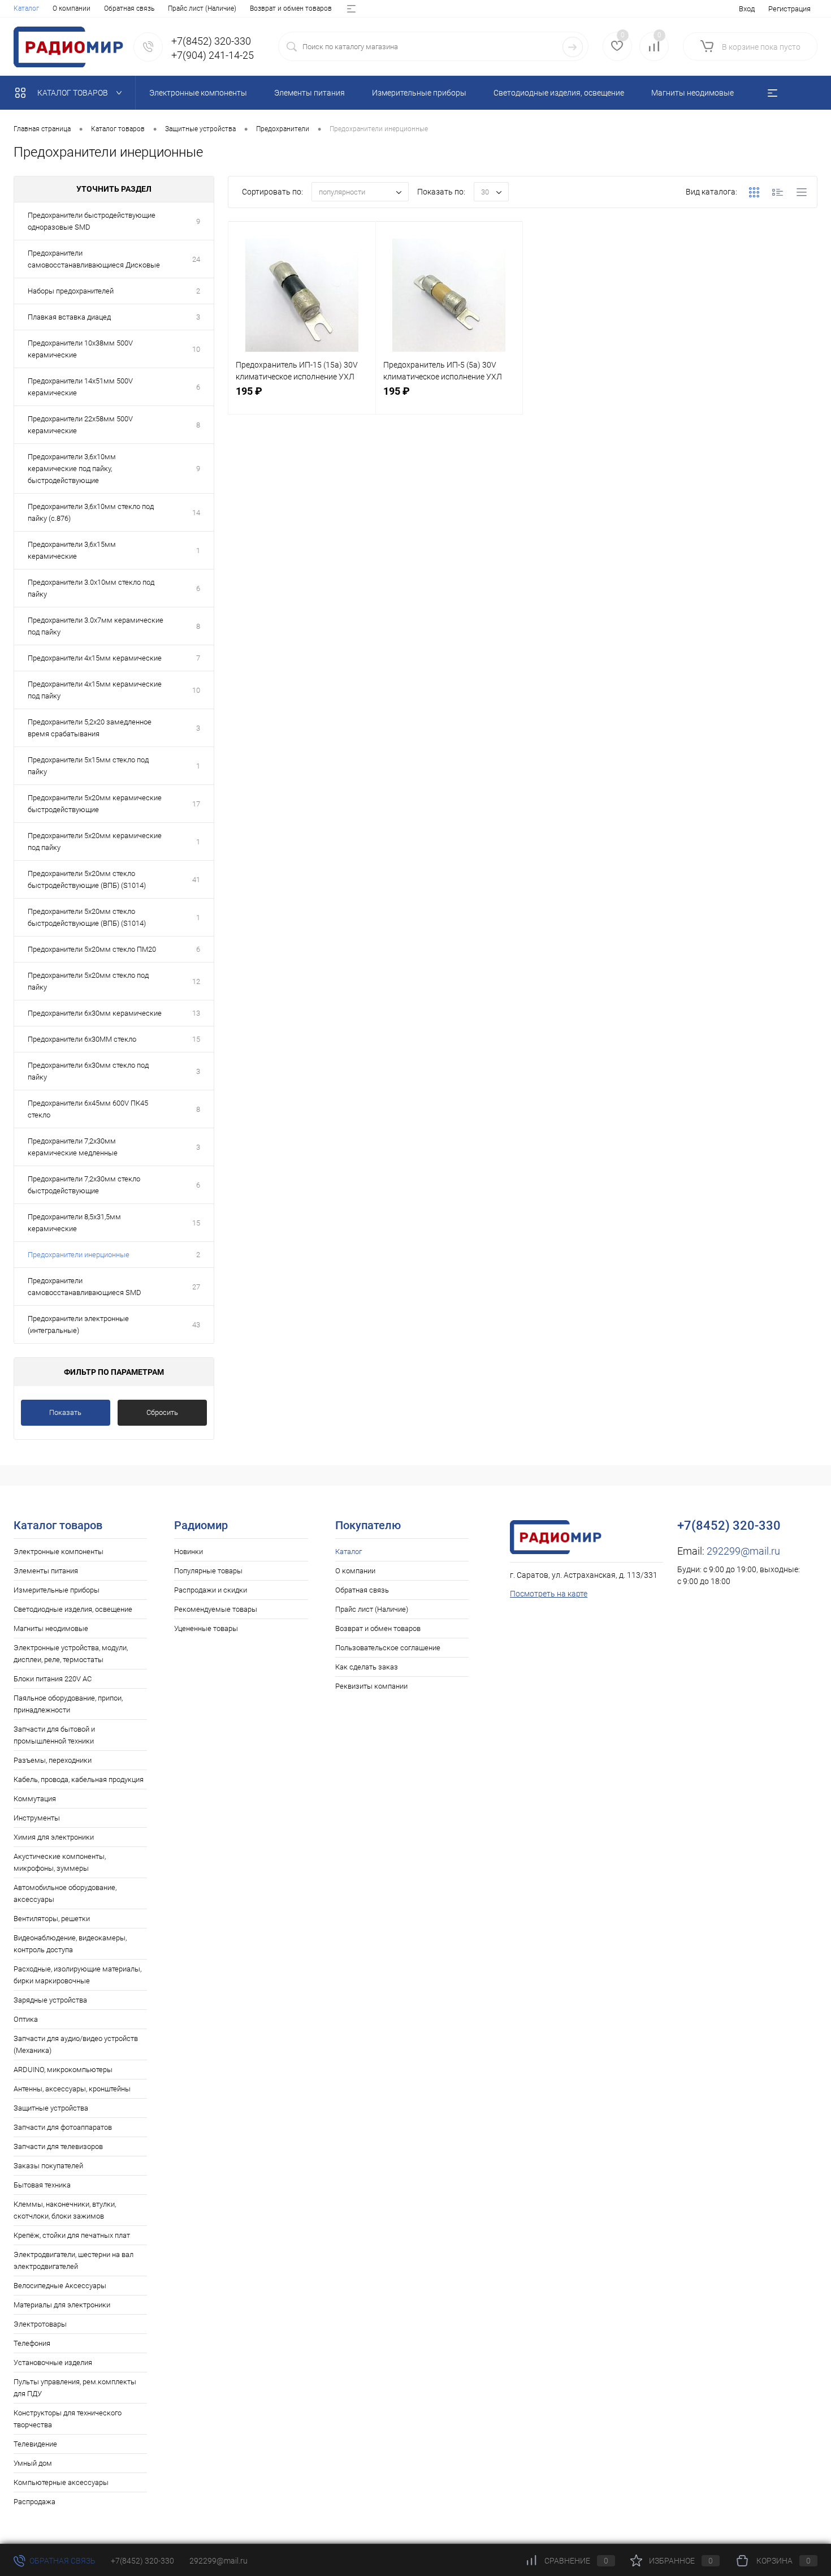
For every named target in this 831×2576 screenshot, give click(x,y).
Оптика (26, 2019)
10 (196, 349)
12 (196, 981)
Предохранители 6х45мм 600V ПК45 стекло (88, 1109)
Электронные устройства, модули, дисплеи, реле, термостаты (71, 1654)
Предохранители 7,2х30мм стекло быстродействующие (84, 1185)
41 (196, 880)
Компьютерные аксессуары (61, 2482)
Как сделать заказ (367, 1667)
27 (196, 1287)
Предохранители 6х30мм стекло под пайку (88, 1071)
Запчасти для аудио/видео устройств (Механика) (76, 2044)
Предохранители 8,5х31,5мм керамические (74, 1223)
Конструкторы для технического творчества (68, 2419)
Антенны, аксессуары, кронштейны (72, 2089)
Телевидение (35, 2444)
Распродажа (34, 2502)
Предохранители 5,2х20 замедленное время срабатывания (90, 728)
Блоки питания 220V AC (53, 1679)
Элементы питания (46, 1571)
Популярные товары (208, 1571)
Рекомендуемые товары (216, 1609)
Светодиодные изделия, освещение (73, 1609)
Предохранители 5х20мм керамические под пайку (95, 842)
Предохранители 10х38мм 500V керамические (80, 349)
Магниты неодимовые (51, 1628)
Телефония (32, 2343)
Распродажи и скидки (211, 1590)
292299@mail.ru (743, 1551)
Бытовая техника (42, 2185)
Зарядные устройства (50, 2000)
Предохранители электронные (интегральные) (78, 1324)
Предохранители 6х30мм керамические (95, 1013)
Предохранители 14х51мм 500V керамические (80, 387)
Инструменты (37, 1818)
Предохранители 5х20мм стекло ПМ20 (92, 949)
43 (196, 1325)
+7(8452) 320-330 (142, 2561)
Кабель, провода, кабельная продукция (79, 1779)
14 (196, 513)
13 (196, 1013)
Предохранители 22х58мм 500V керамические (80, 425)
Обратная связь (129, 8)
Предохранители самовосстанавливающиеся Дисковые (94, 259)
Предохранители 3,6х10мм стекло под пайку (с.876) (91, 512)
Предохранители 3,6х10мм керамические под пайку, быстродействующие (72, 469)
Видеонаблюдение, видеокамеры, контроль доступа (70, 1944)
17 (196, 804)
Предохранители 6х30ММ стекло (82, 1039)
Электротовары (40, 2324)
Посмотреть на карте (549, 1594)
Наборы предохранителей (71, 291)
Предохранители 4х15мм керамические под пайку (95, 690)
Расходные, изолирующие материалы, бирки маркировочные (77, 1975)
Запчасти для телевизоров (58, 2146)
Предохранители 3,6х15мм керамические (72, 550)
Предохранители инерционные (79, 1255)
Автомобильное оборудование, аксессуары (65, 1893)
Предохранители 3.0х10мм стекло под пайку (91, 588)
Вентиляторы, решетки (52, 1919)
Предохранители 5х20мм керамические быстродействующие (95, 804)
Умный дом (33, 2463)
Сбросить (162, 1412)
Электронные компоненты (59, 1552)
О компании (72, 8)
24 (196, 259)
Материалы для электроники (62, 2305)
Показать (65, 1412)
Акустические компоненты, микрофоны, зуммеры (60, 1862)
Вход (747, 9)
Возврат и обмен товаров (291, 8)
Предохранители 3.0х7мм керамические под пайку (96, 626)
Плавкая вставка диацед (69, 317)
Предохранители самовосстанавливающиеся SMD (85, 1287)
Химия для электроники (54, 1837)
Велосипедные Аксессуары (60, 2286)
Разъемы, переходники (53, 1760)
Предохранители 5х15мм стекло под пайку (88, 766)
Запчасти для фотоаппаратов (63, 2127)
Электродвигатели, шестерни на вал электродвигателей (73, 2260)
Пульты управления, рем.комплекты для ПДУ (75, 2388)
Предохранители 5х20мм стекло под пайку (88, 981)
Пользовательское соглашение (388, 1648)
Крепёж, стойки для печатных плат (72, 2235)
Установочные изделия (53, 2363)
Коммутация (35, 1799)
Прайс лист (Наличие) (202, 8)
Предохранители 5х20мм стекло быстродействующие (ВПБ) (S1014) (87, 879)
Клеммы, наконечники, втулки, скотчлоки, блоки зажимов (65, 2210)
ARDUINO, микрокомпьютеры (63, 2070)
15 (196, 1039)
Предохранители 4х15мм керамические (95, 658)
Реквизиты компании (371, 1686)
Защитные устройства (51, 2108)
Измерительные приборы (57, 1590)
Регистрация (789, 9)
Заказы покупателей (48, 2166)
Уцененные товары (206, 1628)
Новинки (189, 1552)
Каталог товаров (73, 93)
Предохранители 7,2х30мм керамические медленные (73, 1147)
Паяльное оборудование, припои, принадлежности (68, 1704)
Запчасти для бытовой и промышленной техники (54, 1735)
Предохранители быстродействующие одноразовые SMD (92, 221)
